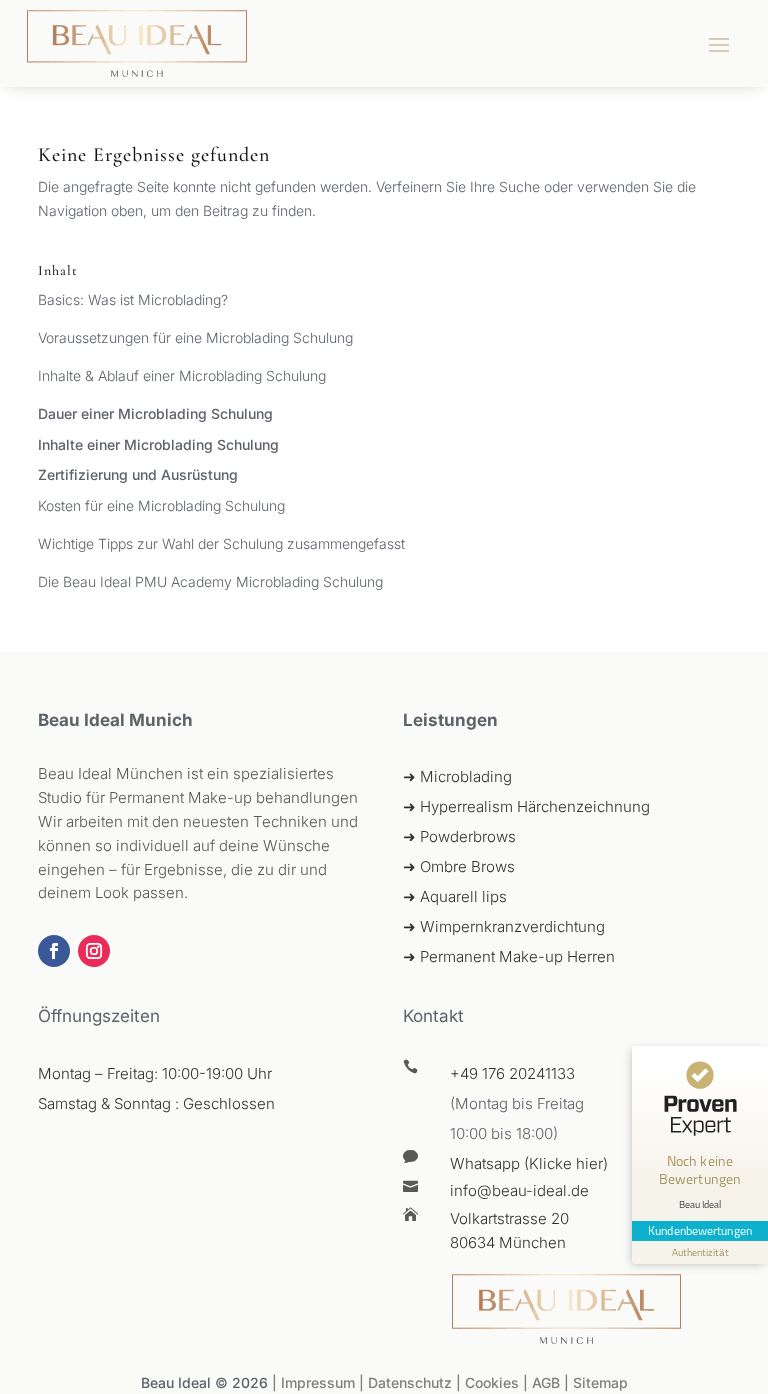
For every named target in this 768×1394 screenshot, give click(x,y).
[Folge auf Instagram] (94, 951)
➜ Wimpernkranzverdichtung (504, 926)
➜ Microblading (457, 776)
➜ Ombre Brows (459, 866)
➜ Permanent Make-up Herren (509, 956)
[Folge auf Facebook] (54, 951)
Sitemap (600, 1382)
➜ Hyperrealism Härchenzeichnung (526, 806)
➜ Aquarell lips (455, 896)
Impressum (318, 1382)
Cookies (492, 1382)
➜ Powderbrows (459, 836)
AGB (548, 1382)
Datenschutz (410, 1382)
